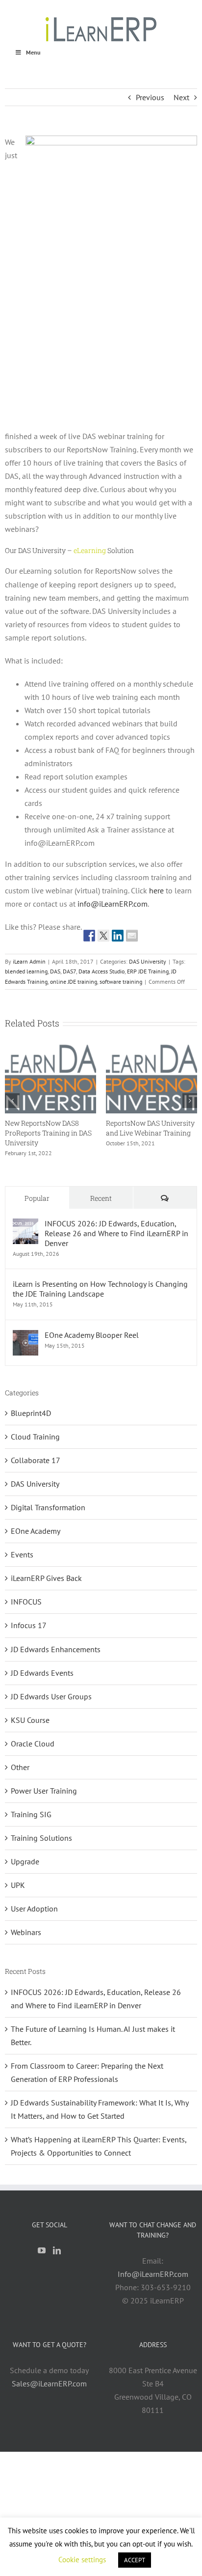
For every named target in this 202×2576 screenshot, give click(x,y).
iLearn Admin (29, 961)
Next (181, 97)
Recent (101, 1198)
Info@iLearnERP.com (153, 2274)
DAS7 (69, 971)
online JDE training (74, 982)
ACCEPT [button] (135, 2560)
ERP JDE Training (148, 971)
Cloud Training (35, 1437)
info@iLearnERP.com (113, 904)
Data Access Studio (101, 971)
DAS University (148, 961)
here (156, 890)
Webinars (26, 1932)
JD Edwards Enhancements (56, 1649)
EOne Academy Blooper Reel (92, 1335)
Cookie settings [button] (82, 2560)
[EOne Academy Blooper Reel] (25, 1336)
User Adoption (34, 1909)
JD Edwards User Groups (51, 1696)
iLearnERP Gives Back (46, 1578)
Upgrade (25, 1861)
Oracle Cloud (33, 1744)
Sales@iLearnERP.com (49, 2383)
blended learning (26, 971)
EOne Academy (36, 1531)
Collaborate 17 (36, 1460)
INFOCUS (26, 1602)
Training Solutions (41, 1838)
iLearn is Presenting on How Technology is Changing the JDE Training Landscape (100, 1289)
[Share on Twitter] (103, 936)
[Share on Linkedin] (118, 936)
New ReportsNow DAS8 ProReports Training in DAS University (48, 1133)
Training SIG (31, 1814)
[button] (12, 1101)
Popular (37, 1198)
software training (121, 982)
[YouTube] (42, 2250)
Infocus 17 (29, 1625)
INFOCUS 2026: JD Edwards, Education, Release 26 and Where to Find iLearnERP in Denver (116, 1233)
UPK (18, 1885)
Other (20, 1767)
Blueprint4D (31, 1413)
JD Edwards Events (42, 1673)
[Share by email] (132, 936)
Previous (150, 97)
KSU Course (30, 1720)
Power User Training (44, 1791)
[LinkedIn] (57, 2250)
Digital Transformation (48, 1507)
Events (22, 1554)
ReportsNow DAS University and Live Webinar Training (150, 1128)
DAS (55, 971)
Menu (33, 52)
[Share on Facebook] (89, 936)
